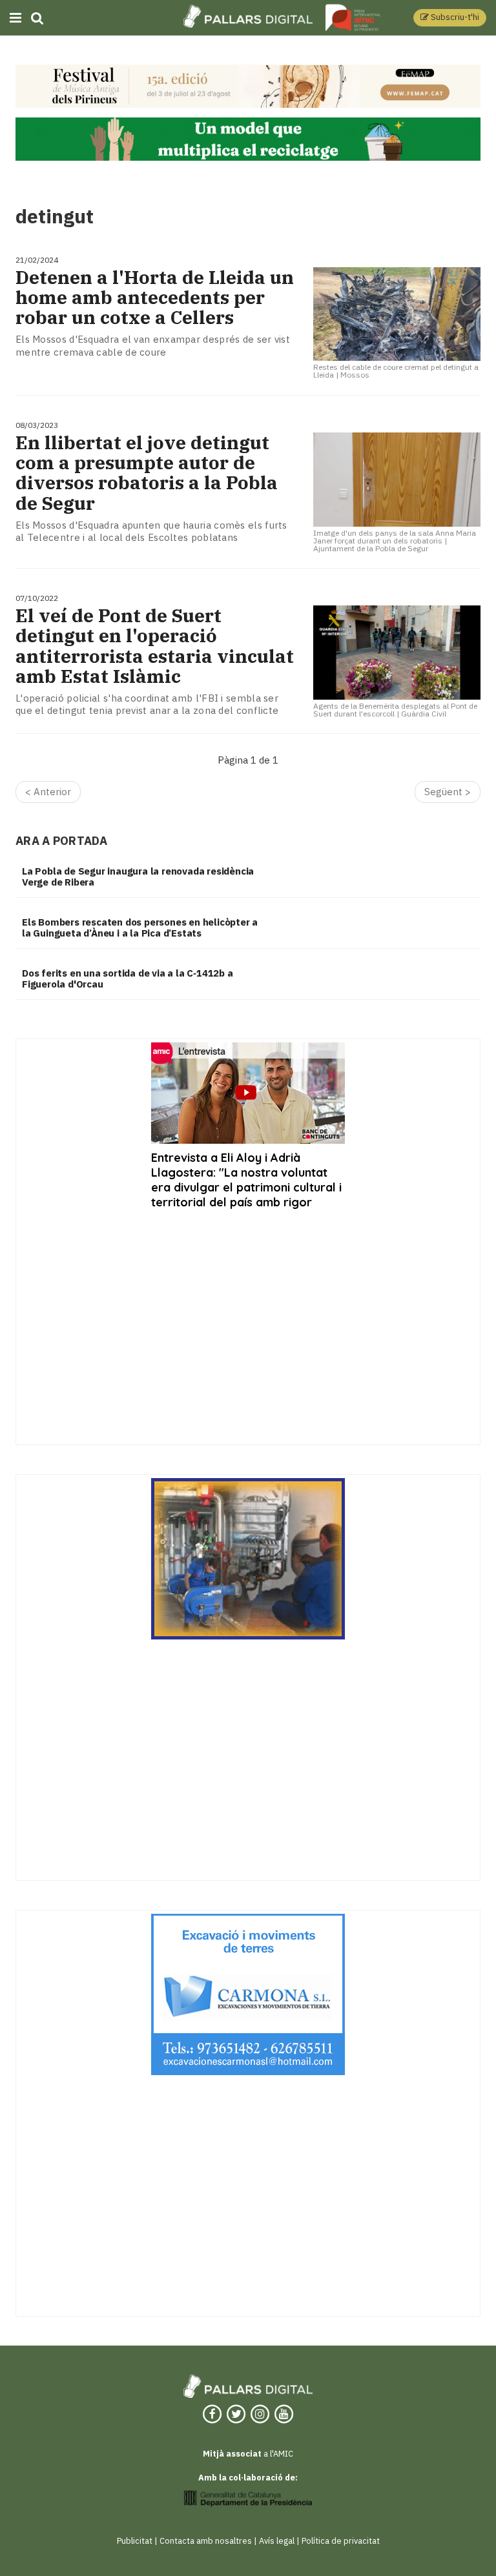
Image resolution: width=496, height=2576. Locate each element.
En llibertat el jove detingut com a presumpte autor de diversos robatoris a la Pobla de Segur (147, 473)
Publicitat (135, 2541)
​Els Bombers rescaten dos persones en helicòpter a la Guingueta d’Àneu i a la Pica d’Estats (140, 928)
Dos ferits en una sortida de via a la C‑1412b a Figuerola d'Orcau (128, 979)
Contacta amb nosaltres (206, 2541)
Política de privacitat (341, 2541)
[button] (450, 18)
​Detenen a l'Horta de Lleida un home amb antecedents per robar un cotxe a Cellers (155, 298)
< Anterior (48, 792)
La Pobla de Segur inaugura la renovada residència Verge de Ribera (138, 877)
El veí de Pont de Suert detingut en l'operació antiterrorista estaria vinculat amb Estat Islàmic (155, 646)
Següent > (448, 792)
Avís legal (277, 2541)
